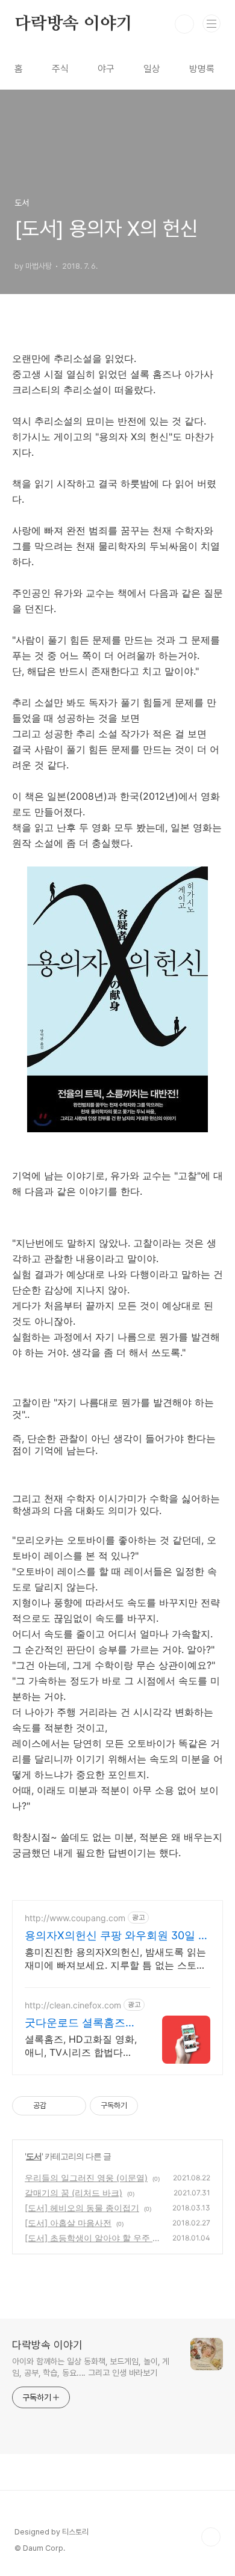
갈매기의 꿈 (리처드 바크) (74, 2193)
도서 (34, 2156)
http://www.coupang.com (75, 1918)
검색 (184, 24)
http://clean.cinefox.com (73, 2005)
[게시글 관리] (73, 2106)
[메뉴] (211, 23)
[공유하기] (58, 2106)
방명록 (202, 69)
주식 (60, 69)
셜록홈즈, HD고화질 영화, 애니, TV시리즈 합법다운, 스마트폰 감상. (81, 2046)
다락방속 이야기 (73, 24)
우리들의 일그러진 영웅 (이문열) (86, 2178)
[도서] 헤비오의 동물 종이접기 (82, 2208)
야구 (106, 69)
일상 (152, 69)
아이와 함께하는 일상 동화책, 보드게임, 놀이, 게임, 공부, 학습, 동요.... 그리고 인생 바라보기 (91, 2367)
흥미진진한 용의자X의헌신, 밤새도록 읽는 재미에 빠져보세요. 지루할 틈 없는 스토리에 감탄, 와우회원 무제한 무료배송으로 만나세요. (115, 1959)
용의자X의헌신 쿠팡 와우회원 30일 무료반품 (117, 1936)
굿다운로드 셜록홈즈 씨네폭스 (75, 2023)
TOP (211, 2537)
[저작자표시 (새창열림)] (143, 2106)
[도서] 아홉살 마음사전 (68, 2223)
